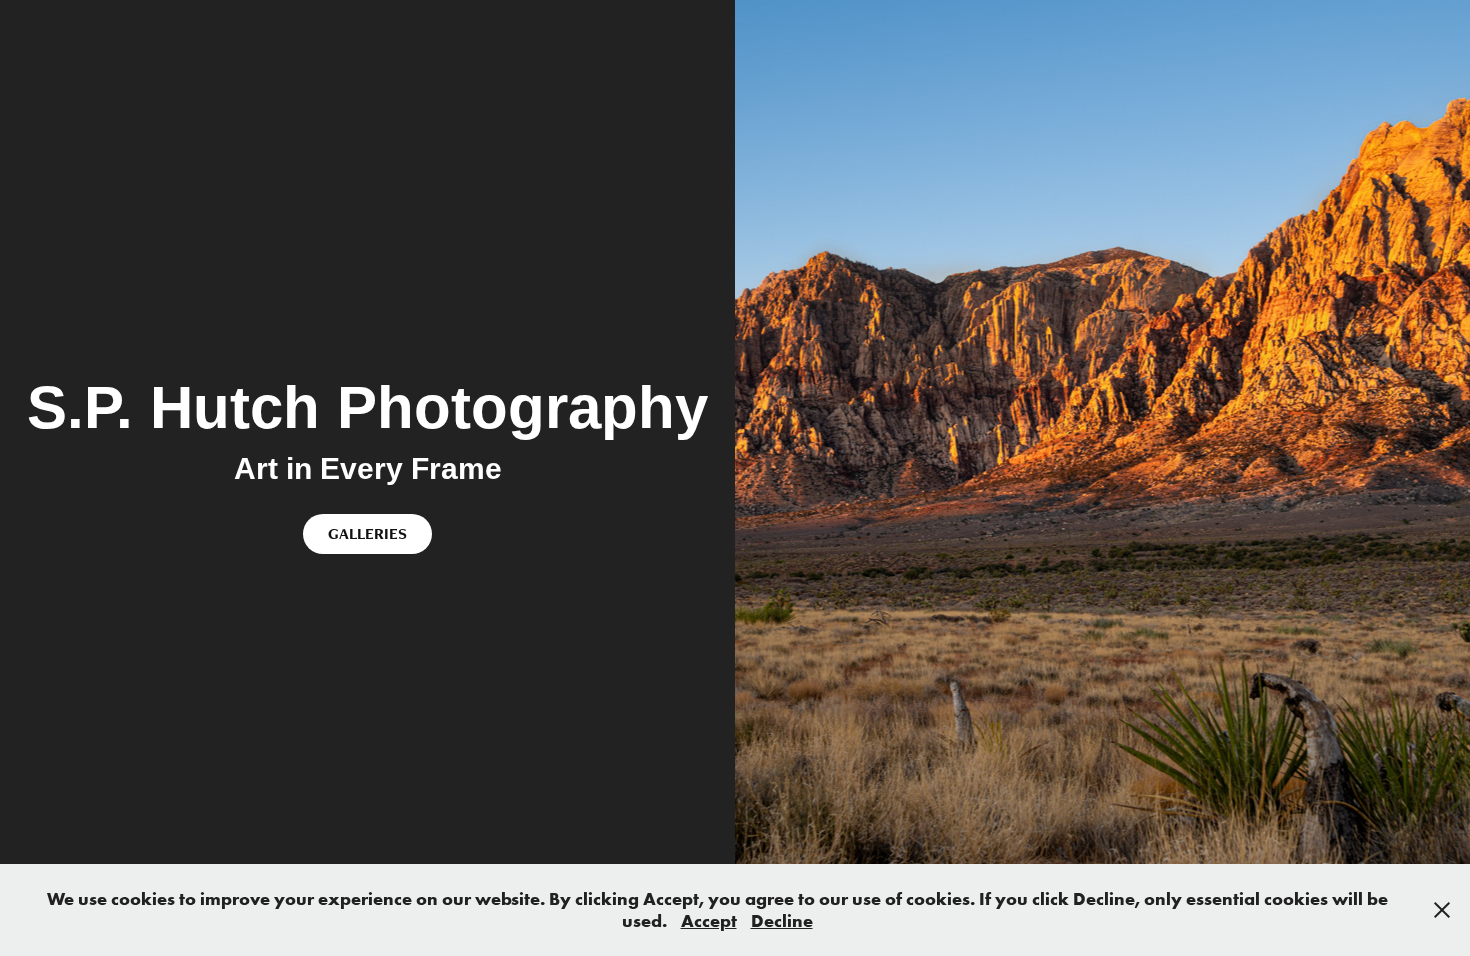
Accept (709, 920)
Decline (782, 920)
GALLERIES (367, 533)
